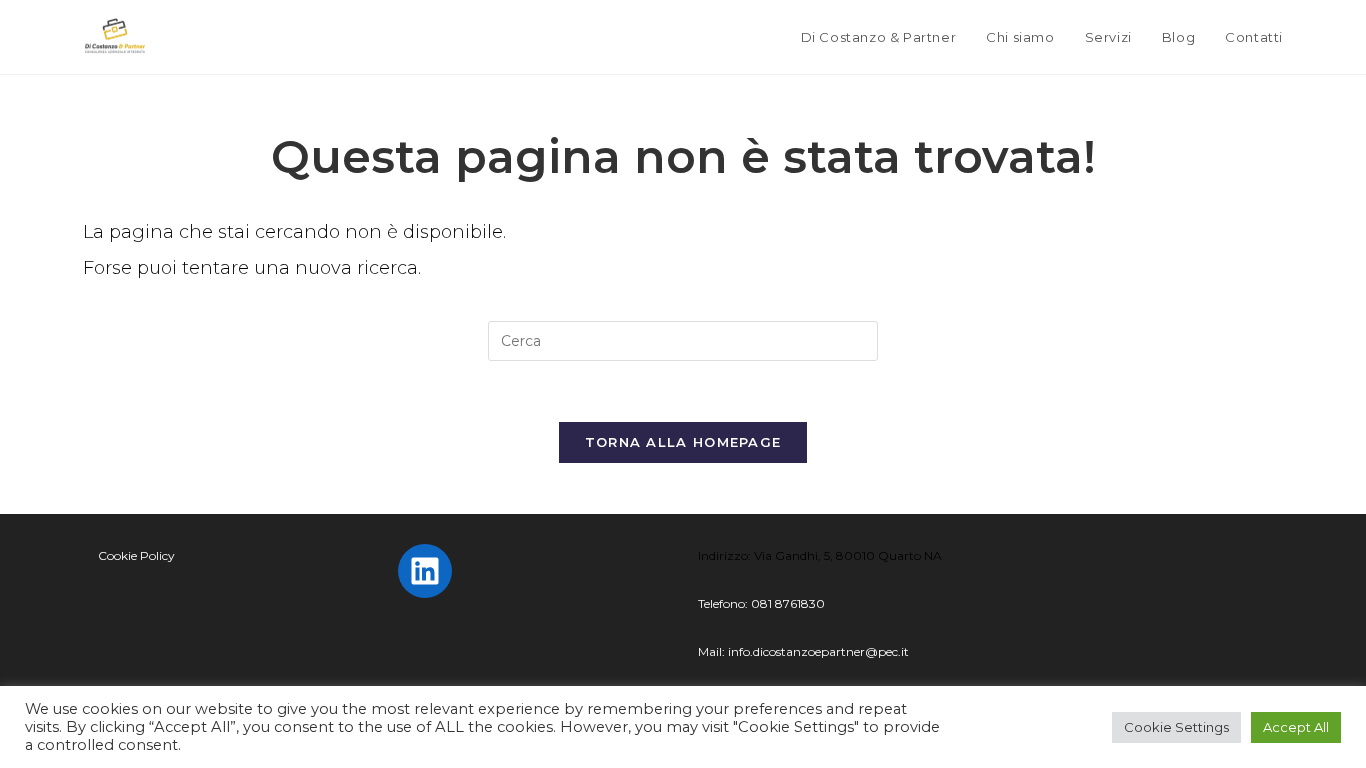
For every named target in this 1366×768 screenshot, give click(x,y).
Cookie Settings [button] (1176, 727)
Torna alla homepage (683, 442)
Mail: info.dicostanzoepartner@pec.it (803, 651)
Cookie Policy (136, 555)
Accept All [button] (1296, 727)
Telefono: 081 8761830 (761, 603)
